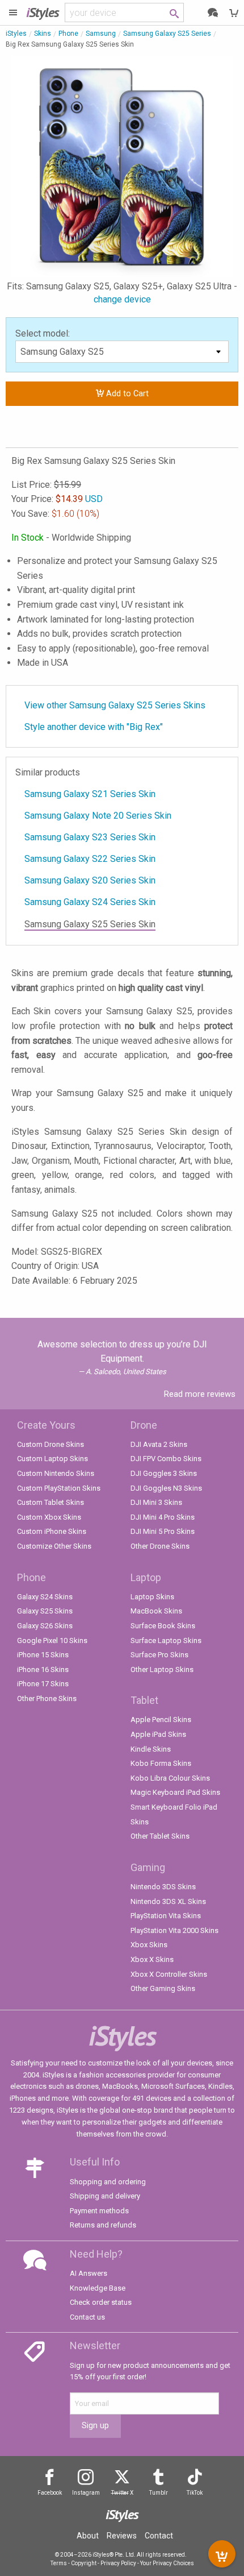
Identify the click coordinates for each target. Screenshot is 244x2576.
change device (122, 299)
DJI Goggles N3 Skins (166, 1488)
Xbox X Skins (152, 1959)
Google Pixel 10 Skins (52, 1640)
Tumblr (159, 2493)
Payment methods (99, 2211)
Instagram (86, 2493)
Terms (59, 2563)
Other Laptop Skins (162, 1669)
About (88, 2536)
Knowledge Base (98, 2288)
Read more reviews (200, 1394)
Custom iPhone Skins (52, 1531)
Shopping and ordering (108, 2182)
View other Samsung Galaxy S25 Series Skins (115, 705)
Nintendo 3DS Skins (163, 1887)
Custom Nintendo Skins (56, 1473)
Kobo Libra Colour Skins (170, 1778)
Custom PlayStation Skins (59, 1488)
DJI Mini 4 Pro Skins (163, 1517)
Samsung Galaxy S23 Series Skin (90, 837)
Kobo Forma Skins (161, 1763)
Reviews (122, 2536)
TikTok (195, 2493)
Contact (159, 2536)
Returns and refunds (103, 2225)
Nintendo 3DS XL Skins (168, 1901)
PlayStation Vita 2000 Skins (174, 1930)
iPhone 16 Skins (43, 1669)
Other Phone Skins (47, 1698)
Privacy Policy (118, 2563)
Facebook (50, 2493)
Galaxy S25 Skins (45, 1611)
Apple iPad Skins (158, 1734)
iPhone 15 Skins (43, 1655)
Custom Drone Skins (51, 1444)
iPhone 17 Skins (43, 1684)
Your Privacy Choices (167, 2563)
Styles (43, 12)
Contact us (87, 2317)
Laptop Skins (152, 1597)
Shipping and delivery (105, 2196)
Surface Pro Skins (159, 1655)
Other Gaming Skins (163, 1988)
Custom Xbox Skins (49, 1517)
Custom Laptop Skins (52, 1459)
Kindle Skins (151, 1749)
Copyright (84, 2563)
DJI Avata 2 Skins (159, 1444)
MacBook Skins (156, 1611)
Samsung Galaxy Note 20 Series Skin (98, 816)
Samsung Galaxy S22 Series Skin (90, 859)
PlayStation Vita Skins (166, 1916)
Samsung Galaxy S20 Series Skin (90, 880)
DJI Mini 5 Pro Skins (163, 1531)
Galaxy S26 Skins (45, 1626)
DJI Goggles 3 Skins (164, 1473)
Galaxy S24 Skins (45, 1597)
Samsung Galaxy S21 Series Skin (90, 794)
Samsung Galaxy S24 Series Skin (90, 902)
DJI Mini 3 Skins (156, 1502)
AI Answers (89, 2273)
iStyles (16, 34)
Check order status (101, 2302)
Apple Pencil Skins (161, 1720)
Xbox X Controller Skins (169, 1974)
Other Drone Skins (160, 1546)
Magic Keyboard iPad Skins (175, 1792)
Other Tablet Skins (160, 1836)
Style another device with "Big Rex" (94, 727)
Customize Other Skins (54, 1546)
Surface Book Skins (163, 1626)
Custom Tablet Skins (51, 1502)
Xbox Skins (149, 1945)
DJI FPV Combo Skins (166, 1459)
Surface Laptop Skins (166, 1640)
